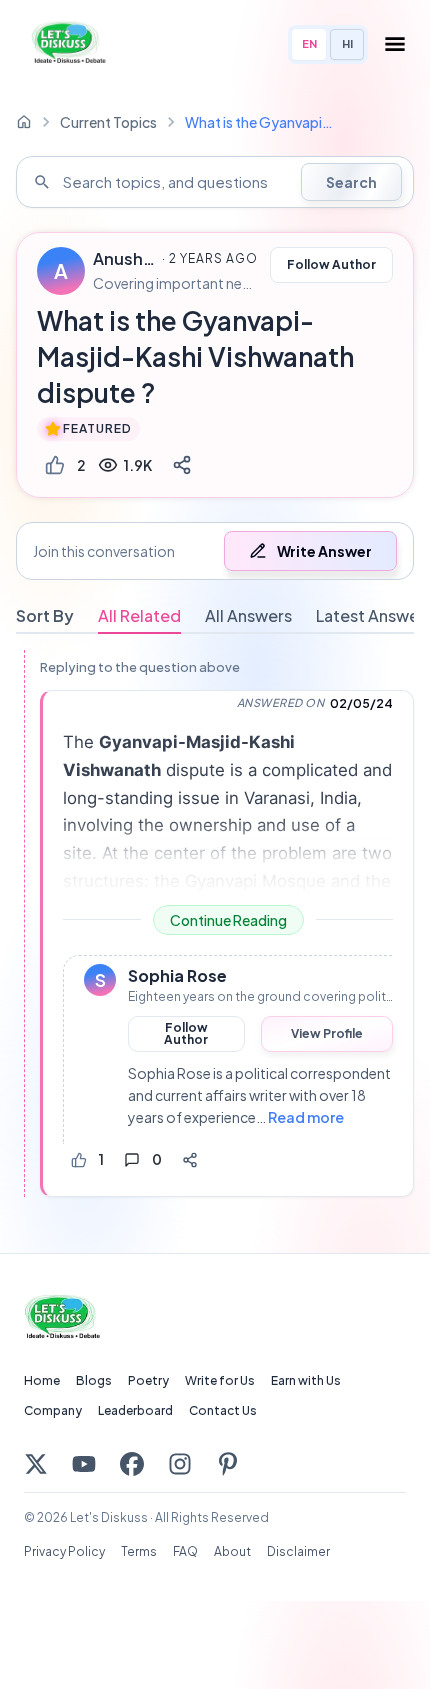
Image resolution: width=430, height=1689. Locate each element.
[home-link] (24, 122)
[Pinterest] (228, 1464)
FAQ (185, 1551)
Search (351, 182)
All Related (139, 615)
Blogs (94, 1380)
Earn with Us (306, 1380)
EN (309, 43)
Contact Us (223, 1410)
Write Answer (324, 551)
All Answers (248, 615)
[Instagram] (180, 1464)
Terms (139, 1551)
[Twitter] (36, 1464)
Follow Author (331, 264)
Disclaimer (298, 1551)
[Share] (182, 465)
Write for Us (220, 1380)
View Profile (327, 1033)
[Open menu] (395, 44)
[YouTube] (84, 1464)
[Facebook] (132, 1464)
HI (347, 43)
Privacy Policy (64, 1551)
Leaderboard (135, 1410)
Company (53, 1410)
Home (42, 1380)
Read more (306, 1117)
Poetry (148, 1380)
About (232, 1551)
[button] (215, 551)
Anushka (124, 259)
